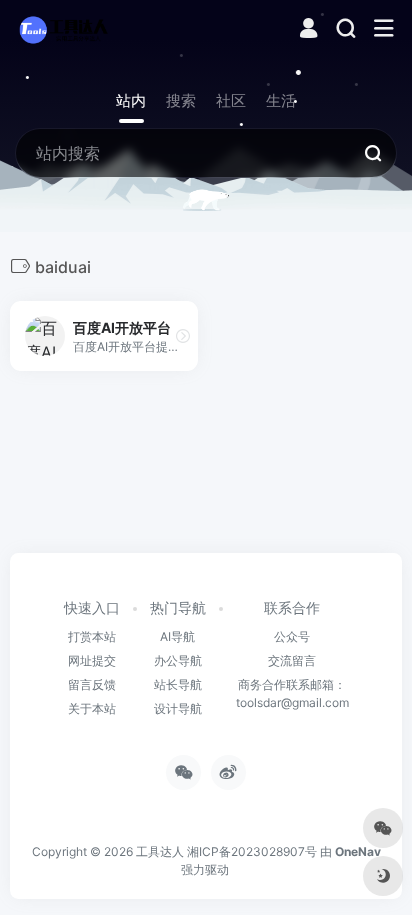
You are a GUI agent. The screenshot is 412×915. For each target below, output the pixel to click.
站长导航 (178, 684)
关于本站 (92, 708)
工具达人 (160, 851)
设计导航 (178, 708)
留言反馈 (92, 684)
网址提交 (92, 660)
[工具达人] (63, 29)
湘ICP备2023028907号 (252, 851)
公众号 (292, 636)
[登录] (308, 30)
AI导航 (177, 636)
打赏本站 (92, 636)
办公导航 (178, 660)
